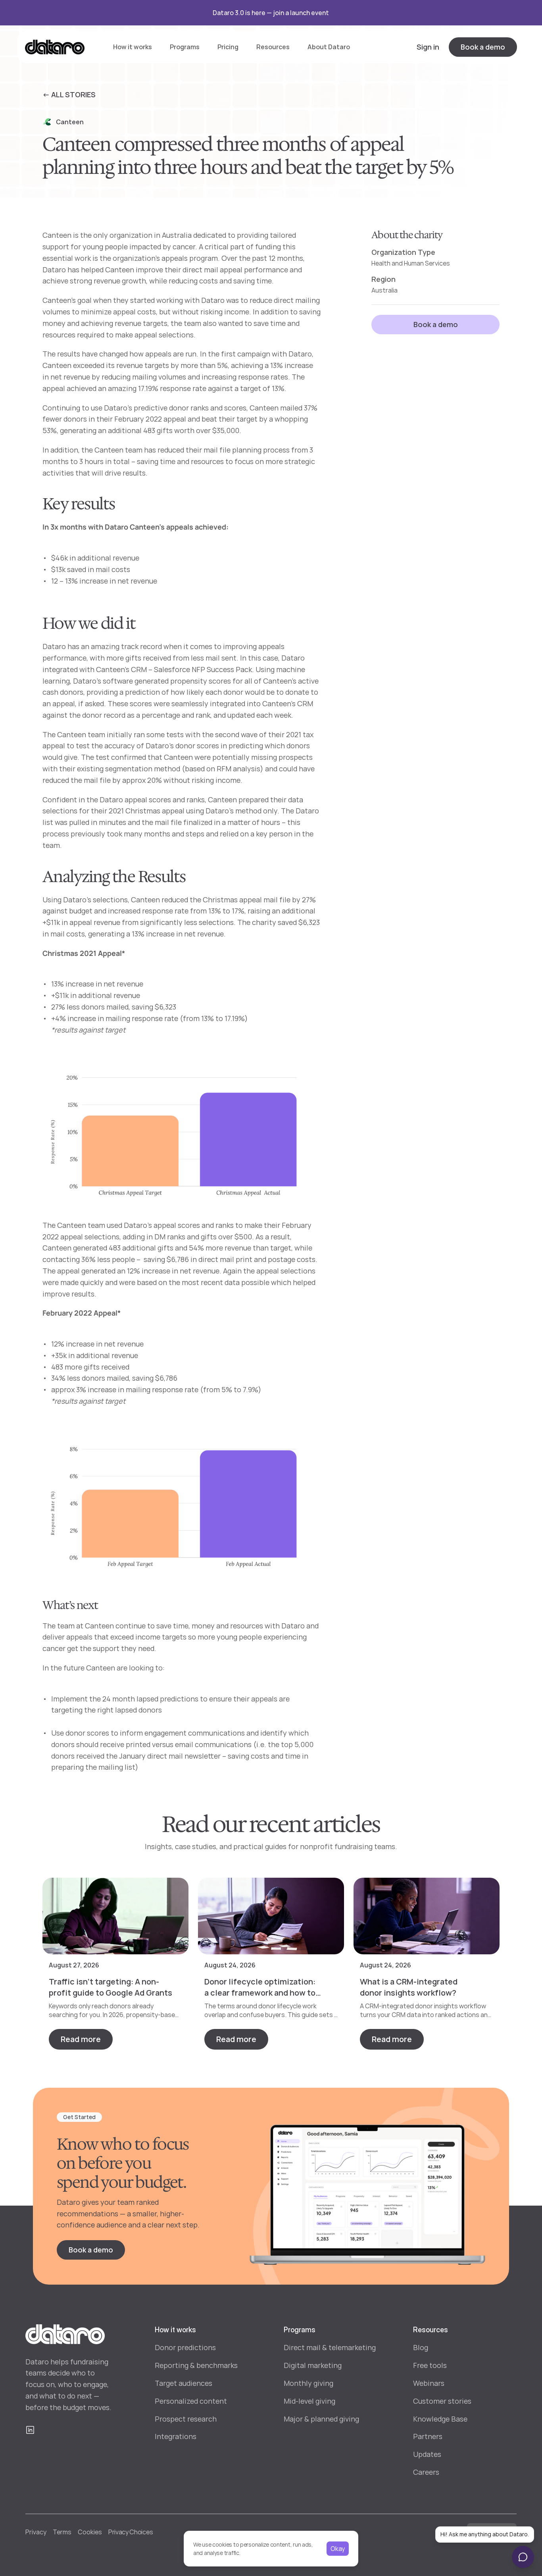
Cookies (90, 2532)
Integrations (176, 2436)
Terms (62, 2532)
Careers (426, 2472)
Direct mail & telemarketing (330, 2347)
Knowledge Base (440, 2419)
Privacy (36, 2532)
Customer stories (442, 2401)
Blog (421, 2347)
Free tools (430, 2365)
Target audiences (184, 2383)
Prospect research (186, 2419)
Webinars (429, 2383)
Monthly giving (308, 2383)
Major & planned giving (321, 2419)
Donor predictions (185, 2347)
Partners (428, 2436)
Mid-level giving (309, 2401)
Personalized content (191, 2401)
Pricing (228, 47)
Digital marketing (313, 2365)
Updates (427, 2454)
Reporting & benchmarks (196, 2365)
